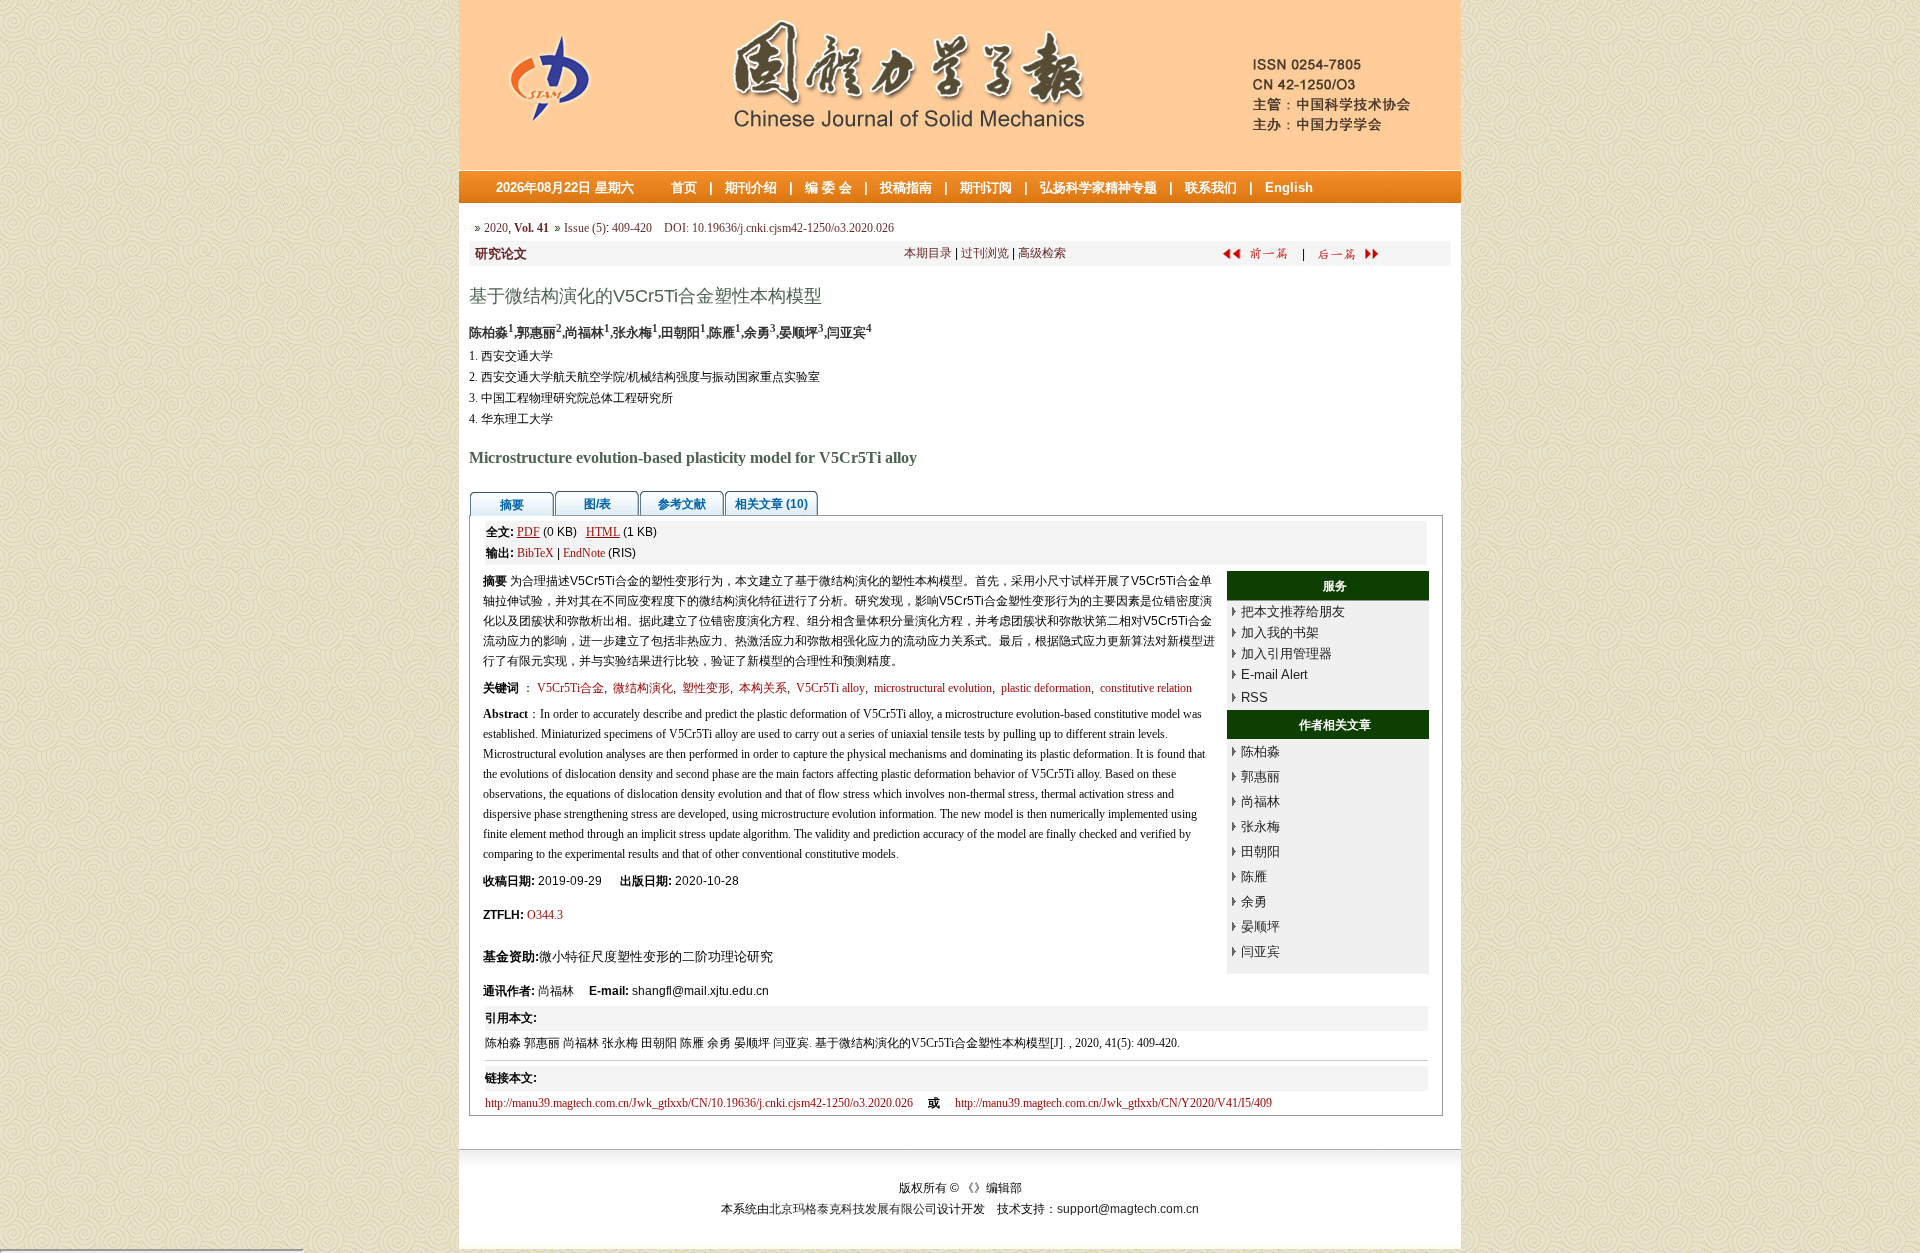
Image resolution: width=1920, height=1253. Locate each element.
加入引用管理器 (1286, 653)
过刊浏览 (985, 253)
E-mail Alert (1274, 674)
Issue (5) (585, 228)
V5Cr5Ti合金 (570, 688)
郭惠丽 (1260, 776)
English (1289, 187)
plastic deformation (1046, 688)
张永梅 (1260, 826)
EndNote (584, 553)
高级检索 (1042, 253)
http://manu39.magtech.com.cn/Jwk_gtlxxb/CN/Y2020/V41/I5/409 (1113, 1103)
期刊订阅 (986, 187)
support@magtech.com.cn (1128, 1209)
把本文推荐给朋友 (1293, 611)
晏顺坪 (1260, 926)
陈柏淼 (1260, 751)
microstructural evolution (933, 688)
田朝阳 (1260, 851)
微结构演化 (643, 688)
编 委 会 (828, 187)
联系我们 (1211, 187)
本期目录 (928, 253)
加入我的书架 (1280, 632)
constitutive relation (1146, 688)
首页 (684, 187)
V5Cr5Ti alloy (830, 688)
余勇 (1254, 901)
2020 (496, 228)
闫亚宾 (1260, 951)
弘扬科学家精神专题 (1098, 187)
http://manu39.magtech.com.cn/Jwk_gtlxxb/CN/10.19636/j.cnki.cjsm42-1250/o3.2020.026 (699, 1103)
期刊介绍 (751, 187)
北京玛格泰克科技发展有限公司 (853, 1209)
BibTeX (535, 553)
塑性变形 (706, 688)
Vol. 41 (531, 228)
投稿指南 (906, 187)
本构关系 (763, 688)
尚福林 (1260, 801)
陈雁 (1254, 876)
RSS (1254, 697)
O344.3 (545, 915)
